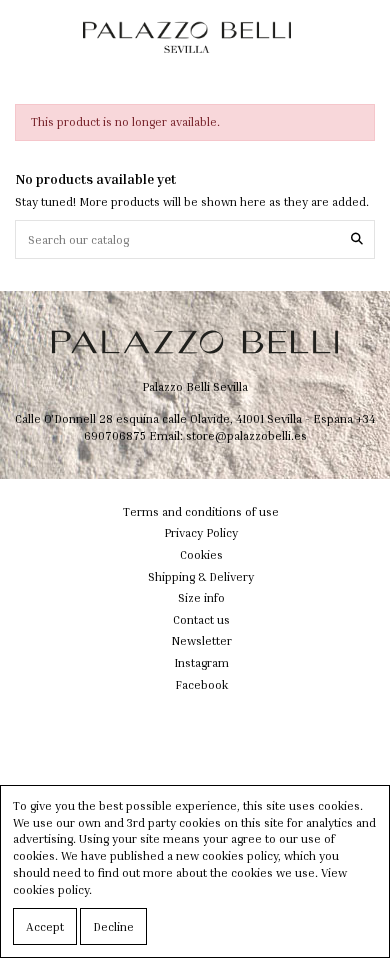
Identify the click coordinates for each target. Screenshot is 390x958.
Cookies (201, 554)
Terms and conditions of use (201, 511)
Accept (45, 926)
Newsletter (201, 640)
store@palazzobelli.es (246, 435)
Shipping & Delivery (201, 576)
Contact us (201, 619)
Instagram (201, 662)
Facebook (201, 684)
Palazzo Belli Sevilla (195, 386)
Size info (201, 597)
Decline (113, 926)
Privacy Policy (201, 532)
